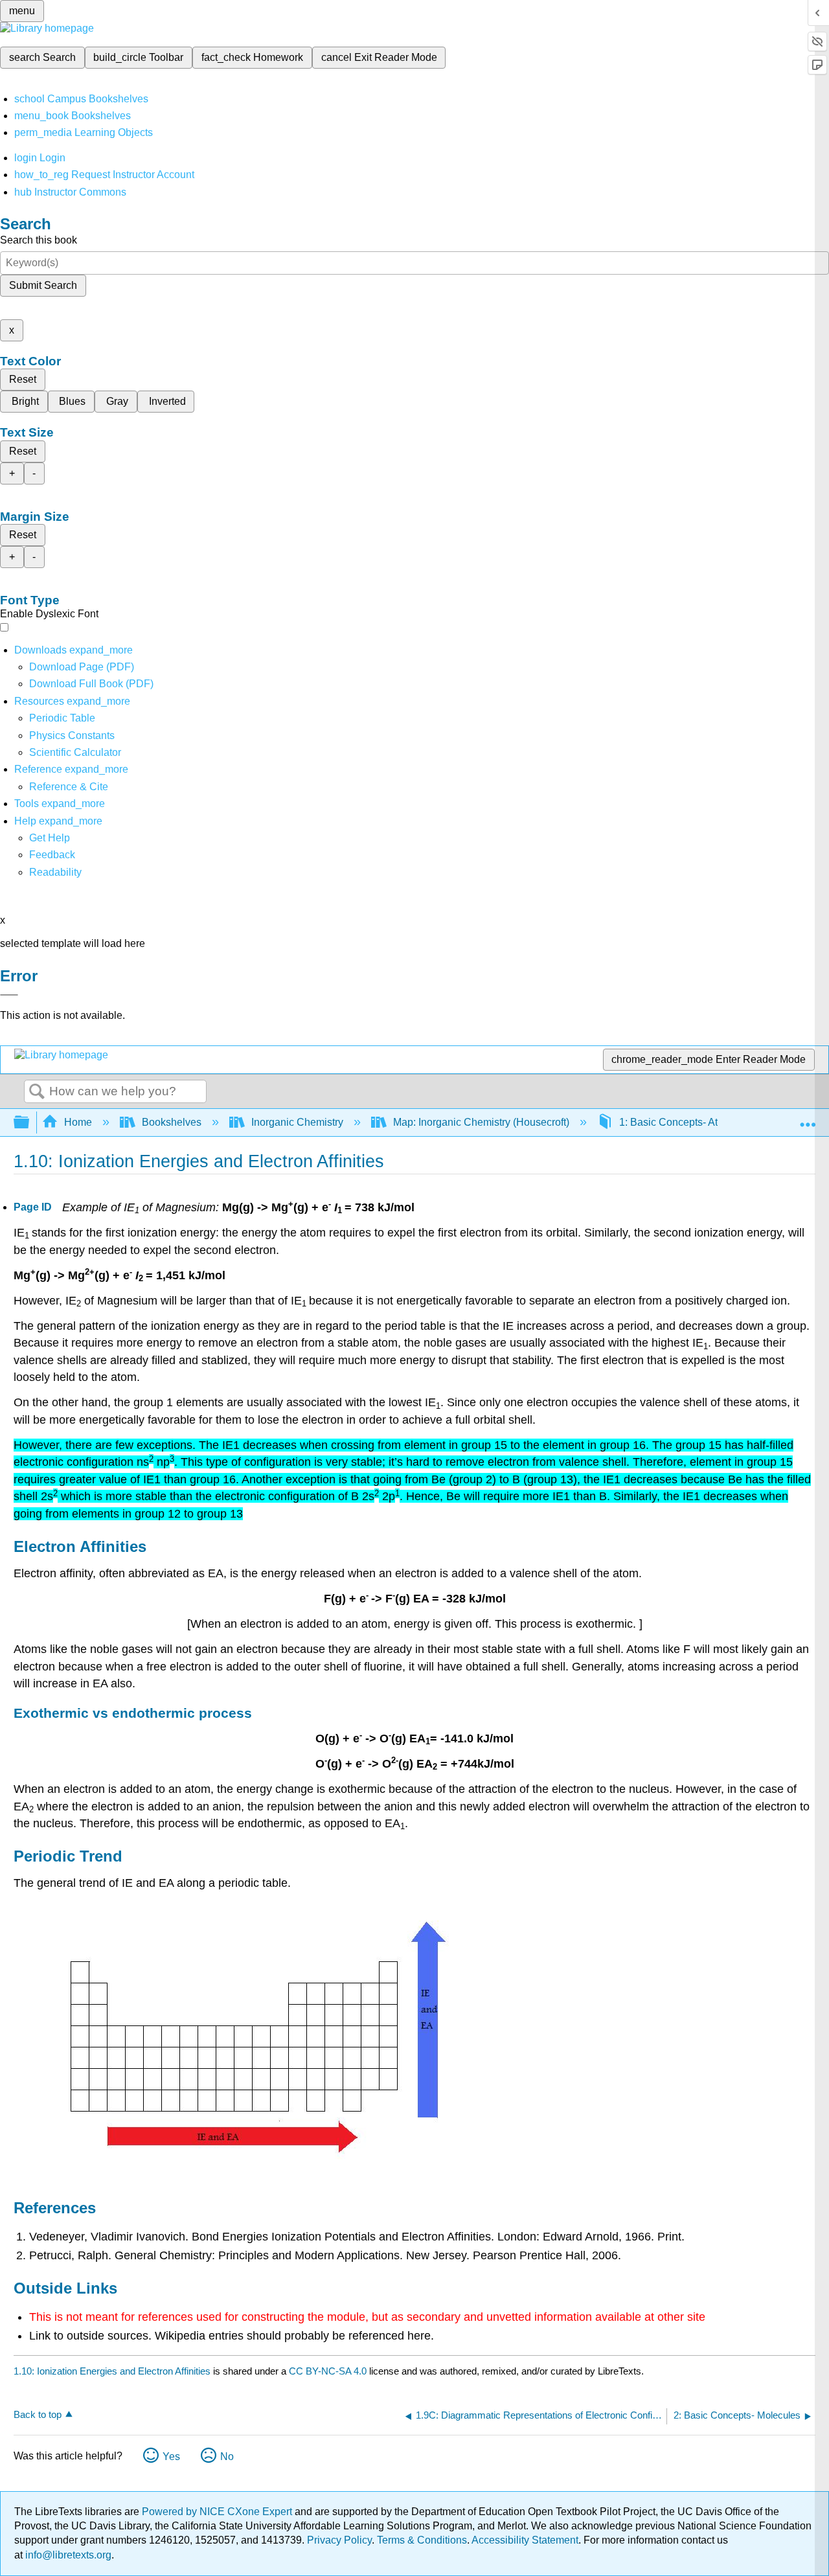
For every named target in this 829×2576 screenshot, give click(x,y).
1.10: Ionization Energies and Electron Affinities (112, 2371)
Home (78, 1122)
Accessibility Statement (525, 2540)
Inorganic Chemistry (297, 1122)
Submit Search (43, 285)
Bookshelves (172, 1122)
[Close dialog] (9, 995)
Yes (171, 2456)
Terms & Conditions (422, 2540)
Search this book (39, 240)
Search (37, 1092)
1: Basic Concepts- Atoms (678, 1122)
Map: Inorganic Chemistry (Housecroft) (481, 1122)
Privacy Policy (339, 2540)
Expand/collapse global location (808, 1119)
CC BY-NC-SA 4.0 (328, 2371)
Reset (23, 379)
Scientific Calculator (75, 752)
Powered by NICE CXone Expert (218, 2512)
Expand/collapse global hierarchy (30, 1123)
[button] (52, 855)
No (227, 2456)
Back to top (38, 2414)
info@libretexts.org (67, 2555)
